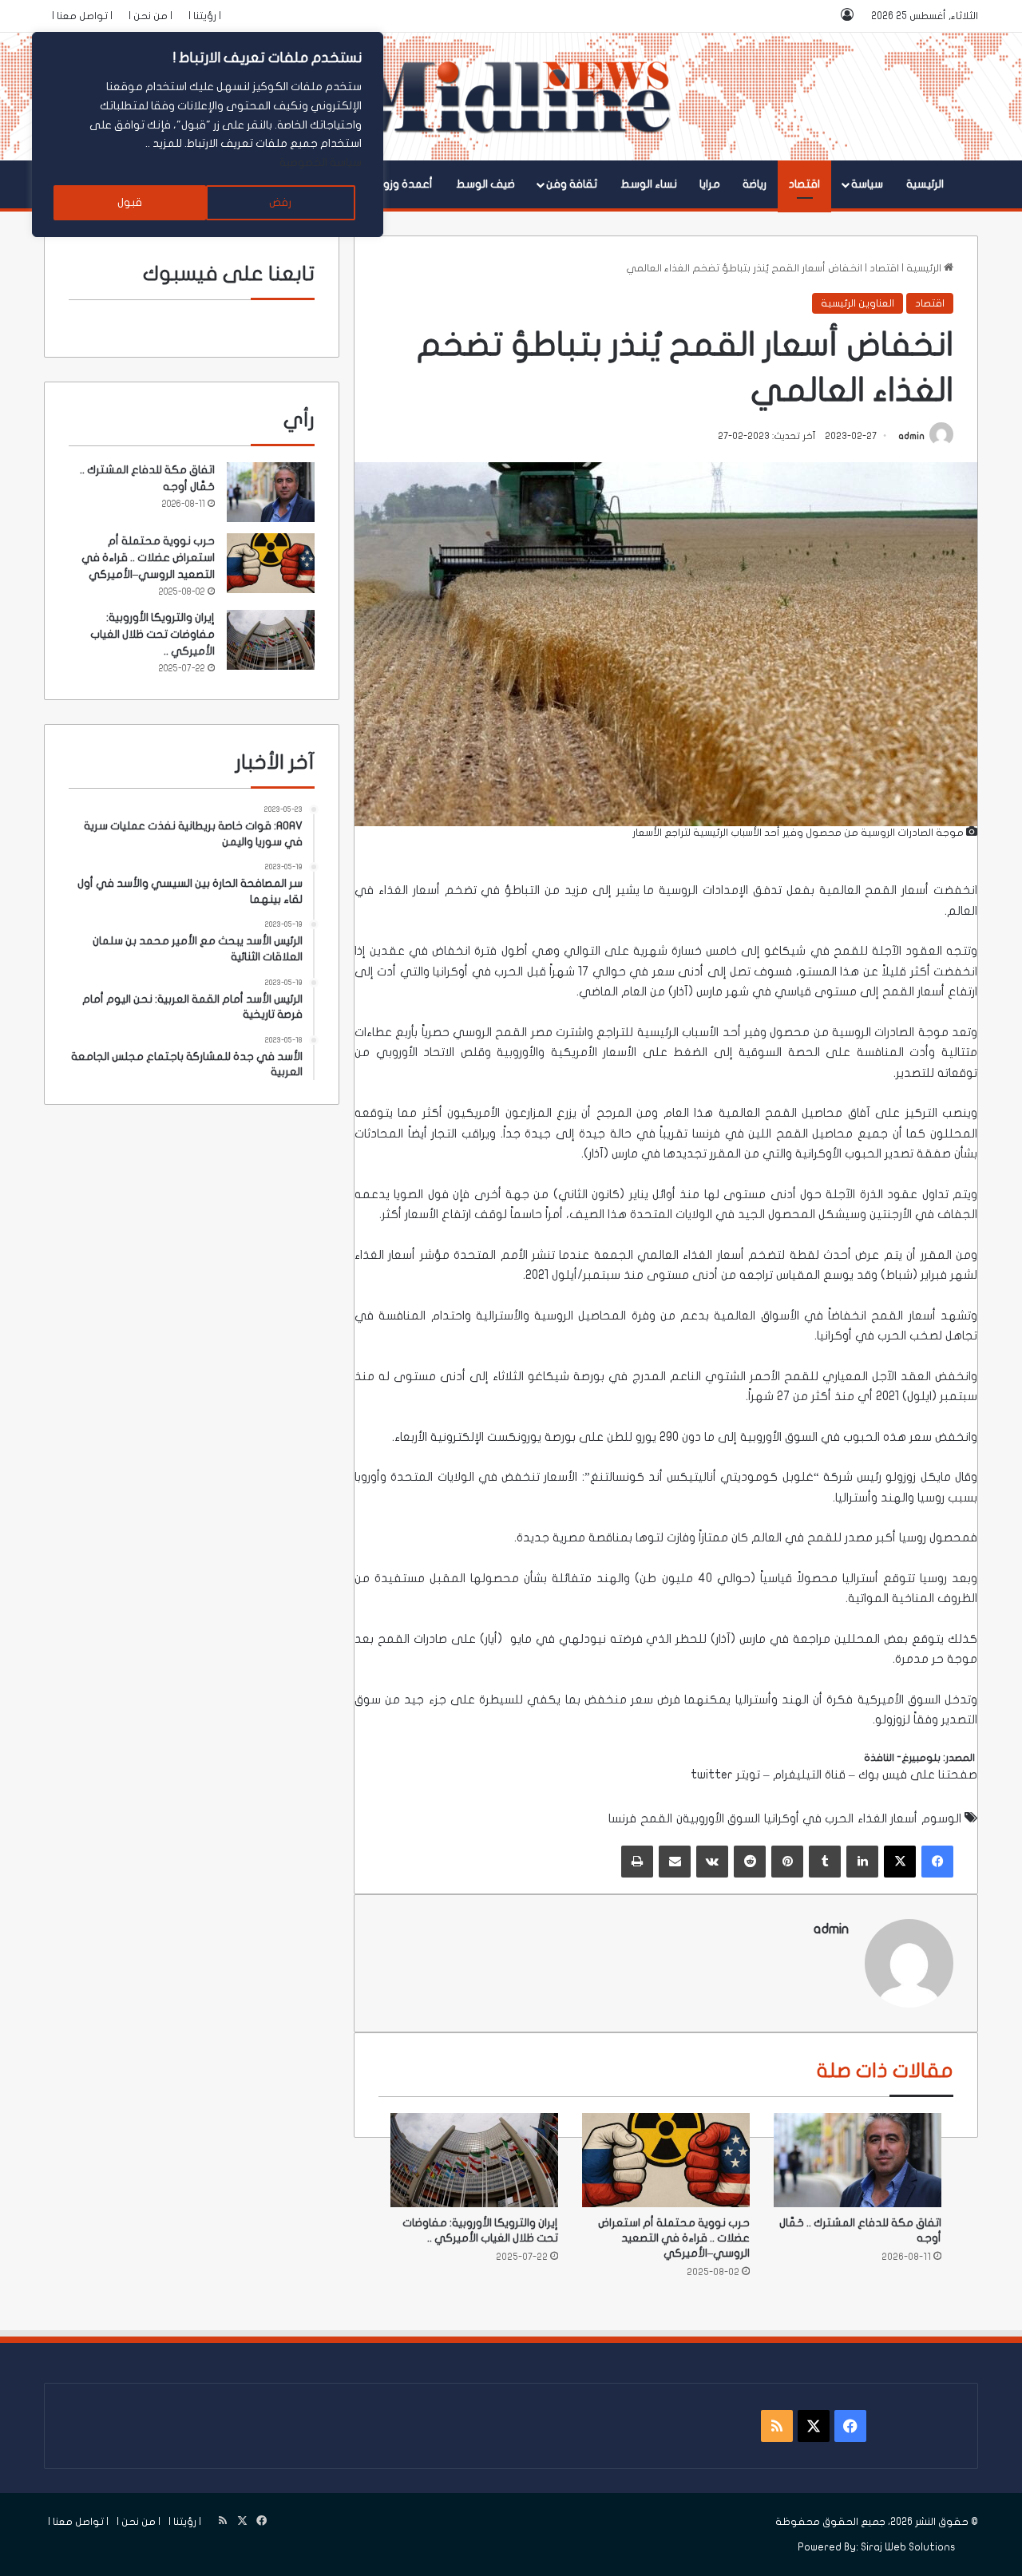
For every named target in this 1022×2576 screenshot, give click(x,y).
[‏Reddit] (750, 1862)
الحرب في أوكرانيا (478, 971)
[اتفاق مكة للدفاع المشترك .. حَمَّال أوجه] (858, 2160)
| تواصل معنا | (82, 16)
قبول (130, 202)
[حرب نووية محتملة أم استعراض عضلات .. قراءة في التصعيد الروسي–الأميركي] (666, 2160)
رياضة (755, 184)
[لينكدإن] (862, 1862)
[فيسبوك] (937, 1862)
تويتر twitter (725, 1775)
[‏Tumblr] (825, 1862)
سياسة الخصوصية (321, 162)
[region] (208, 135)
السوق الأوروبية (780, 1437)
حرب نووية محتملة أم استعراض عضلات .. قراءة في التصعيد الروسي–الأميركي (674, 2238)
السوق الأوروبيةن (718, 1818)
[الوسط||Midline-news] (511, 97)
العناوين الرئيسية (858, 303)
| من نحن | (151, 16)
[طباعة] (637, 1862)
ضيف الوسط (485, 184)
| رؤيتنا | (205, 16)
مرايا (710, 184)
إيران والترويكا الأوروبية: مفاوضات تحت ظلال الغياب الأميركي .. (153, 634)
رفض (280, 202)
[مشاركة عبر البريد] (675, 1862)
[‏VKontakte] (712, 1862)
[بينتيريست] (787, 1862)
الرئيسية (925, 184)
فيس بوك (883, 1775)
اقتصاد (804, 184)
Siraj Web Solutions (908, 2547)
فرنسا (706, 1134)
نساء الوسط (649, 184)
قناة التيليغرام (809, 1775)
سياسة (867, 184)
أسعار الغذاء (409, 890)
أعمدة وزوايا (404, 184)
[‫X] (900, 1862)
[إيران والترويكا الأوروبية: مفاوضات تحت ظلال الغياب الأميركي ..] (474, 2160)
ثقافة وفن (572, 184)
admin (911, 436)
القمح (879, 890)
